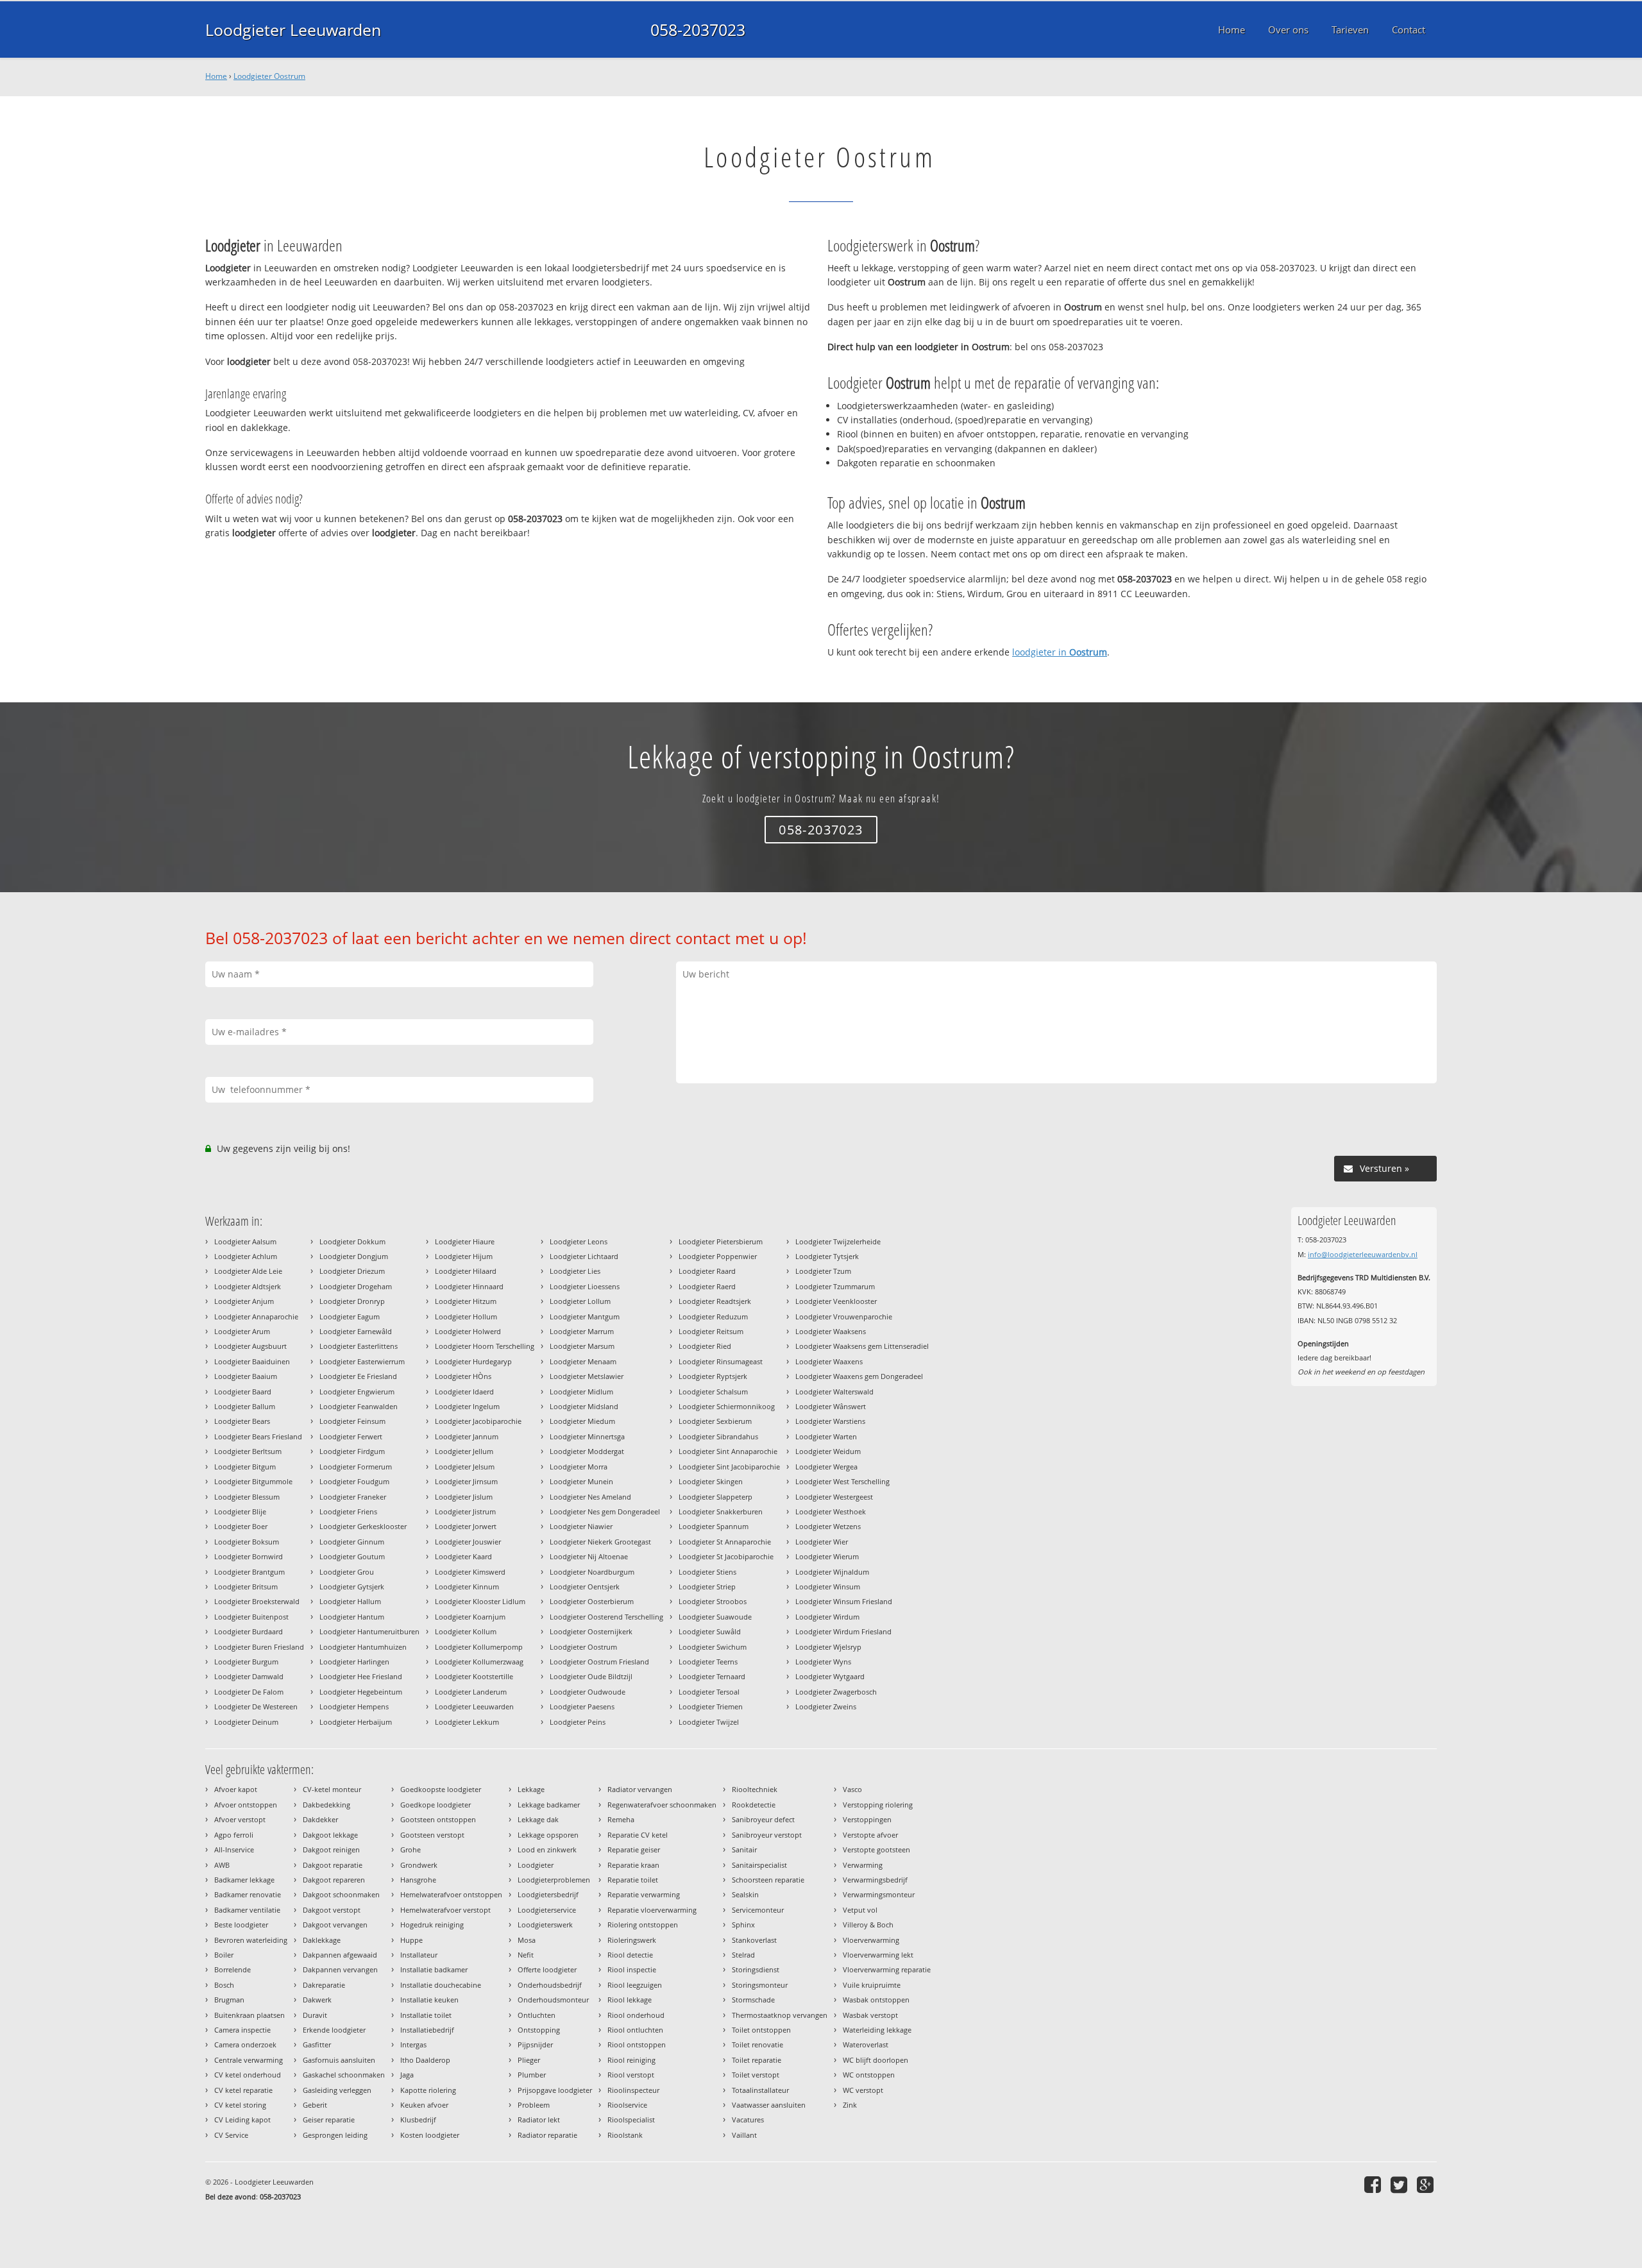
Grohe (410, 1849)
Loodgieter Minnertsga (587, 1436)
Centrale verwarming (249, 2060)
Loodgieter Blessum (247, 1497)
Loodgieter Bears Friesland (258, 1436)
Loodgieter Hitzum (466, 1301)
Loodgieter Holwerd (468, 1331)
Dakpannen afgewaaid (340, 1955)
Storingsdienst (756, 1969)
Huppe (411, 1940)
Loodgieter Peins (578, 1722)
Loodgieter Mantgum (585, 1316)
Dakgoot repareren (334, 1880)
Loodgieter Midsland (584, 1406)
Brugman (229, 2000)
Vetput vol (860, 1910)
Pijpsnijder (535, 2044)
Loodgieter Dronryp (352, 1301)
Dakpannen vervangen (340, 1969)
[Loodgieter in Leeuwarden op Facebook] (1374, 2184)
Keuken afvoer (424, 2105)
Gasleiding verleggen (337, 2090)
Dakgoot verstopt (332, 1910)
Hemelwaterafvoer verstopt (445, 1910)
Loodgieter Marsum (582, 1346)
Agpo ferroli (234, 1835)
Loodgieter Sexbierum (715, 1421)
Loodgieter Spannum (714, 1526)
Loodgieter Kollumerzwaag (479, 1662)
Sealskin (745, 1894)
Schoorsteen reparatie (768, 1880)
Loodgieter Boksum (247, 1542)
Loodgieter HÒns (463, 1376)
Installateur (419, 1955)
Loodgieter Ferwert (351, 1436)
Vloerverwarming (871, 1940)
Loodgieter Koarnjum (470, 1617)
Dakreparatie (324, 1985)
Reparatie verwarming (644, 1894)
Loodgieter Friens (348, 1511)
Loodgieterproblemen (554, 1880)
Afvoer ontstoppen (246, 1805)
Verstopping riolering (878, 1805)
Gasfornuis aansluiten (339, 2060)
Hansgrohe (418, 1880)
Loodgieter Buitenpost (251, 1617)
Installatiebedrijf (427, 2030)
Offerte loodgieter (547, 1969)
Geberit (315, 2105)
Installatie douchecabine (441, 1985)
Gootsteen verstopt (432, 1835)
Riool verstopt (631, 2075)
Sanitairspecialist (759, 1865)
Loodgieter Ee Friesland (358, 1376)
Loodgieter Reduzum (713, 1316)
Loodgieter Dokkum (352, 1241)
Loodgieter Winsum (828, 1587)
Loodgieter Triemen (711, 1706)
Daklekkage (322, 1940)
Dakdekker (320, 1819)
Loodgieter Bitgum (245, 1467)
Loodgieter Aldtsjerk (248, 1286)
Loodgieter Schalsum (713, 1392)
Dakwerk (317, 2000)
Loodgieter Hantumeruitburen (369, 1631)
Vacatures (748, 2120)
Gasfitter (317, 2044)
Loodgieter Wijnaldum (832, 1572)
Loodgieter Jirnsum (466, 1481)
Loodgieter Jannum (467, 1436)
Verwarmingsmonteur (879, 1894)
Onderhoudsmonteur (553, 2000)
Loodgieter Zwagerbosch (836, 1692)
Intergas (413, 2044)
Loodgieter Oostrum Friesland (599, 1662)
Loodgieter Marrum (582, 1331)
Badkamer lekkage (244, 1880)
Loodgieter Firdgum (352, 1451)
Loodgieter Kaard (463, 1556)
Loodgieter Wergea (826, 1467)
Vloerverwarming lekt (878, 1955)
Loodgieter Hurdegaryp (473, 1361)
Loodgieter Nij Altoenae (589, 1556)
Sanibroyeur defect (763, 1819)
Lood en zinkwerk (547, 1849)
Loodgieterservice (547, 1910)
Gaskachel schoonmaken (344, 2075)
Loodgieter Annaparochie (256, 1316)
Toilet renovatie (758, 2044)
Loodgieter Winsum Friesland (844, 1601)
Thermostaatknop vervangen (780, 2015)
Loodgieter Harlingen (354, 1662)
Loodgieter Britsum (246, 1587)
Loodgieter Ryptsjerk (713, 1376)
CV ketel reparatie (243, 2090)
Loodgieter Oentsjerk (585, 1587)
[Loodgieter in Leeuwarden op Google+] (1427, 2184)
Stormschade (753, 2000)
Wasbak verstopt (870, 2015)
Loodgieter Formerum (356, 1467)
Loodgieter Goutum (352, 1556)
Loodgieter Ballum (245, 1406)
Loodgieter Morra (579, 1467)
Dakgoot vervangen (335, 1925)
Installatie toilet (426, 2015)
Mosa (527, 1940)
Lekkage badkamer (549, 1805)
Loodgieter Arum (242, 1331)
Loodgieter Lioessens (585, 1286)
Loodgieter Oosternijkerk (591, 1631)
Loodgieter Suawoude (715, 1617)
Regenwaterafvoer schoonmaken (662, 1805)
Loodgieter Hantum (352, 1617)
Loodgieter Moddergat (587, 1451)
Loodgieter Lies (575, 1271)
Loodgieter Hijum (464, 1256)
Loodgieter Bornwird (249, 1556)
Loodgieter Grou (347, 1572)
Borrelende (233, 1969)
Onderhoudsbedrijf (550, 1985)
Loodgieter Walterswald (834, 1392)
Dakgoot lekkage (330, 1835)
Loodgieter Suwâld (710, 1631)
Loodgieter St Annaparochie (725, 1542)
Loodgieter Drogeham (356, 1286)
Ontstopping (539, 2030)
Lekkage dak (538, 1819)
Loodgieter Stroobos (713, 1601)
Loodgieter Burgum (246, 1662)
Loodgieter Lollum (580, 1301)
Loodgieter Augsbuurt (250, 1346)
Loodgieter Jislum (464, 1497)
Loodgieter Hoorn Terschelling (485, 1346)
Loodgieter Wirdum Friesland (843, 1631)
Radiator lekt (539, 2120)
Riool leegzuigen (635, 1985)
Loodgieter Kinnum (467, 1587)
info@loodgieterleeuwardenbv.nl (1363, 1254)
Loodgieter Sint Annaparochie (728, 1451)
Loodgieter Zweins (826, 1706)
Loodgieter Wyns (823, 1662)
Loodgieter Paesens (582, 1706)
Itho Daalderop (425, 2060)
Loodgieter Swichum (713, 1647)
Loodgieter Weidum (828, 1451)
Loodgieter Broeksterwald (257, 1601)
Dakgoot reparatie (333, 1865)
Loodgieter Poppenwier (718, 1256)
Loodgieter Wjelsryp (828, 1647)
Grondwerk (419, 1865)
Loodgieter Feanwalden (359, 1406)
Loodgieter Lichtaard (584, 1256)
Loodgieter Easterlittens (359, 1346)
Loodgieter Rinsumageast (721, 1361)
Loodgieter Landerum (471, 1692)
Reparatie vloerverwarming (652, 1910)
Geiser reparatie (329, 2120)
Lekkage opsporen (548, 1835)
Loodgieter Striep (707, 1587)
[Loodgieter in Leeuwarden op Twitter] (1401, 2184)
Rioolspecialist (631, 2120)
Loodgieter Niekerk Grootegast (600, 1542)
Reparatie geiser (634, 1849)
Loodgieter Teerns (708, 1662)
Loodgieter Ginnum (352, 1542)
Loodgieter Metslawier (587, 1376)
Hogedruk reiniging (432, 1925)
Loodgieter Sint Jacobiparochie (729, 1467)
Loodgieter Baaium (246, 1376)
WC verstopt (863, 2090)
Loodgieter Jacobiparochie (478, 1421)
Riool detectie (630, 1955)
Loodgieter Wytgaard (830, 1676)
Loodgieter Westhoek (831, 1511)
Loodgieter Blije (240, 1511)
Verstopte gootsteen (876, 1849)
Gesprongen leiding (335, 2135)
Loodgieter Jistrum (465, 1511)
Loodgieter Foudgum (354, 1481)
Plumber (532, 2075)
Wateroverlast (866, 2044)
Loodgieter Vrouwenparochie (844, 1316)
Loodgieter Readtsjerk (715, 1301)
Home (216, 76)
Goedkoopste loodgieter (441, 1789)
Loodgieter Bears (242, 1421)
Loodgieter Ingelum (467, 1406)
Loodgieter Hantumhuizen (363, 1647)
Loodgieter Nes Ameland (590, 1497)
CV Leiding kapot (242, 2120)
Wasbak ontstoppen (876, 2000)
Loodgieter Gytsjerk (352, 1587)
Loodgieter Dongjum (354, 1256)
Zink (850, 2105)
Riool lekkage (630, 2000)
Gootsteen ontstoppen (438, 1819)
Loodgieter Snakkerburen (721, 1511)
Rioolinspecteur (633, 2090)
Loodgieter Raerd (707, 1286)
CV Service (231, 2135)
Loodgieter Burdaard (249, 1631)
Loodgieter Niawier (581, 1526)
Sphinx (743, 1925)
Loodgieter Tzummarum (835, 1286)
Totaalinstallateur (760, 2090)
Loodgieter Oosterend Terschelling (606, 1617)
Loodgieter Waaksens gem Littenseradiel (862, 1346)
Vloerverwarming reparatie (887, 1969)
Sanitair (744, 1849)
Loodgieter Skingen (711, 1481)
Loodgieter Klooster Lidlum (480, 1601)
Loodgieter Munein (581, 1481)
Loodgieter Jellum (464, 1451)
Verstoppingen (867, 1819)
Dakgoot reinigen (331, 1849)
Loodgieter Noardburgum (592, 1572)
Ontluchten (537, 2015)
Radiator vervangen (640, 1789)
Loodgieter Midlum (581, 1392)
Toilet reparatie (757, 2060)
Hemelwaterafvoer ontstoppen (451, 1894)
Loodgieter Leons (579, 1241)
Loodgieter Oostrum (269, 76)
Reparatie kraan (633, 1865)
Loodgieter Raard (707, 1271)
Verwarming (863, 1865)
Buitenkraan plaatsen (250, 2015)
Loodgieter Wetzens (828, 1526)
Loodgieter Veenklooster (836, 1301)
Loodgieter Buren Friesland (259, 1647)
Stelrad (743, 1955)
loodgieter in (1060, 652)
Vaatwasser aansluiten (769, 2105)
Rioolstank (625, 2135)
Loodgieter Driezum (352, 1271)
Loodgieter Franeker (353, 1497)
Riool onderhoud (636, 2015)
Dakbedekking (326, 1805)
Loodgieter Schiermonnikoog (727, 1406)
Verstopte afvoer (870, 1835)
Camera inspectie (242, 2030)
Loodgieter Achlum (246, 1256)
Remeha (621, 1819)
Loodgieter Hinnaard (469, 1286)
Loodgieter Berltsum (248, 1451)
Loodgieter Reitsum (711, 1331)
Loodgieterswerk (545, 1925)
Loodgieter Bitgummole (253, 1481)
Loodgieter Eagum (350, 1316)
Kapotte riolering (428, 2090)
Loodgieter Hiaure (465, 1241)
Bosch (224, 1985)
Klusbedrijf (418, 2120)
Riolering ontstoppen (643, 1925)
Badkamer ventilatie (247, 1910)
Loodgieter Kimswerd (470, 1572)
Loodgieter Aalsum (245, 1241)
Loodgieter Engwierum (357, 1392)
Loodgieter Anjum (244, 1301)
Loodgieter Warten (826, 1436)
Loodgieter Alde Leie (248, 1271)
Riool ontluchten (635, 2030)
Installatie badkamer (434, 1969)
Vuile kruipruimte (872, 1985)
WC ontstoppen (869, 2075)
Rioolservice (627, 2105)
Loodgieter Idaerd (464, 1392)
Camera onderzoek (245, 2044)
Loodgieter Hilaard (466, 1271)
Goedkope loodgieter (436, 1805)
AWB (222, 1865)
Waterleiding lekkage (877, 2030)
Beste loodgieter (241, 1925)
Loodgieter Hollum (466, 1316)
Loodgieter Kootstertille (474, 1676)
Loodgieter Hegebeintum (361, 1692)
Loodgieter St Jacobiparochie (726, 1556)
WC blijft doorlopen (876, 2060)
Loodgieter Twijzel (709, 1722)
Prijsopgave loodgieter (555, 2090)
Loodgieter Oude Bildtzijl (591, 1676)
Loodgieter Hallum (350, 1601)
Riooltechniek (755, 1789)
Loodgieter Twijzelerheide (838, 1241)
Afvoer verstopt (240, 1819)
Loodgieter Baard (243, 1392)
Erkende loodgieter (334, 2030)
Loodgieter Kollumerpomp (479, 1647)
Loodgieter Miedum (582, 1421)
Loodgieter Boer (241, 1526)
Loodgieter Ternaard (712, 1676)
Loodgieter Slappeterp (715, 1497)
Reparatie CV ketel (638, 1835)
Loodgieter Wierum (827, 1556)
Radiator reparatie (547, 2135)
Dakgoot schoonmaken (341, 1894)
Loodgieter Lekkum (467, 1722)
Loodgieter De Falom (249, 1692)
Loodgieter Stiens (707, 1572)
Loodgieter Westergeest (834, 1497)
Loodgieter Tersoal (709, 1692)
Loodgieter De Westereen (256, 1706)
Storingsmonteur (760, 1985)
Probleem (534, 2105)
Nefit (526, 1955)
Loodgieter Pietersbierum (721, 1241)
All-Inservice (234, 1849)
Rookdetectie (754, 1805)
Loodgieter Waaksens (831, 1331)
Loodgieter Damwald (249, 1676)
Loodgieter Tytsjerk (827, 1256)
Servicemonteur (758, 1910)
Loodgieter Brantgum (250, 1572)
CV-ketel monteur (332, 1789)
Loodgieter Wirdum (827, 1617)
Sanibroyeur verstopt (767, 1835)
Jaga (407, 2075)
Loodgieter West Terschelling (842, 1481)
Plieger (529, 2060)
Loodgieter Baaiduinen (252, 1361)
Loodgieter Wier (822, 1542)
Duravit (315, 2015)
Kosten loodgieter (430, 2135)
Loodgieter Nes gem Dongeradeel (605, 1511)
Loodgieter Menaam (583, 1361)
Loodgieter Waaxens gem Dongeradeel (859, 1376)
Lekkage (531, 1789)
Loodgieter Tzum (823, 1271)
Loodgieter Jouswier (468, 1542)
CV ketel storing (240, 2105)
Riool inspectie (632, 1969)
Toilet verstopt (756, 2075)
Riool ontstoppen (637, 2044)
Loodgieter (536, 1865)
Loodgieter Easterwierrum (362, 1361)
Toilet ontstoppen (761, 2030)
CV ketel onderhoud (248, 2075)
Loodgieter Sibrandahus (718, 1436)
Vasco (852, 1789)
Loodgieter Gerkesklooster (363, 1526)
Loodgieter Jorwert (466, 1526)
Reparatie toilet (633, 1880)
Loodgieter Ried (705, 1346)
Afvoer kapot (236, 1789)
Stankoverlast (754, 1940)
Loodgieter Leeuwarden (293, 30)
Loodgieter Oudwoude (588, 1692)
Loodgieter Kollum (466, 1631)
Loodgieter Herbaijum (356, 1722)
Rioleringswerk (632, 1940)
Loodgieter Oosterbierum (592, 1601)
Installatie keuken (429, 2000)
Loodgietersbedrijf (548, 1894)
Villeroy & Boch (868, 1925)
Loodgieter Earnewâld (356, 1331)
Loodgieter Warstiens (830, 1421)
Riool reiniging (631, 2060)
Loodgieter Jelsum (465, 1467)
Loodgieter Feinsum (352, 1421)
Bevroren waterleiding (251, 1940)
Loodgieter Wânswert (831, 1406)
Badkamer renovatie (248, 1894)
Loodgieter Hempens (354, 1706)
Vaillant (744, 2135)
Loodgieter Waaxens (829, 1361)
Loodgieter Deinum (246, 1722)
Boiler (224, 1955)
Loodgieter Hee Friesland (361, 1676)
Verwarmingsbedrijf (875, 1880)
